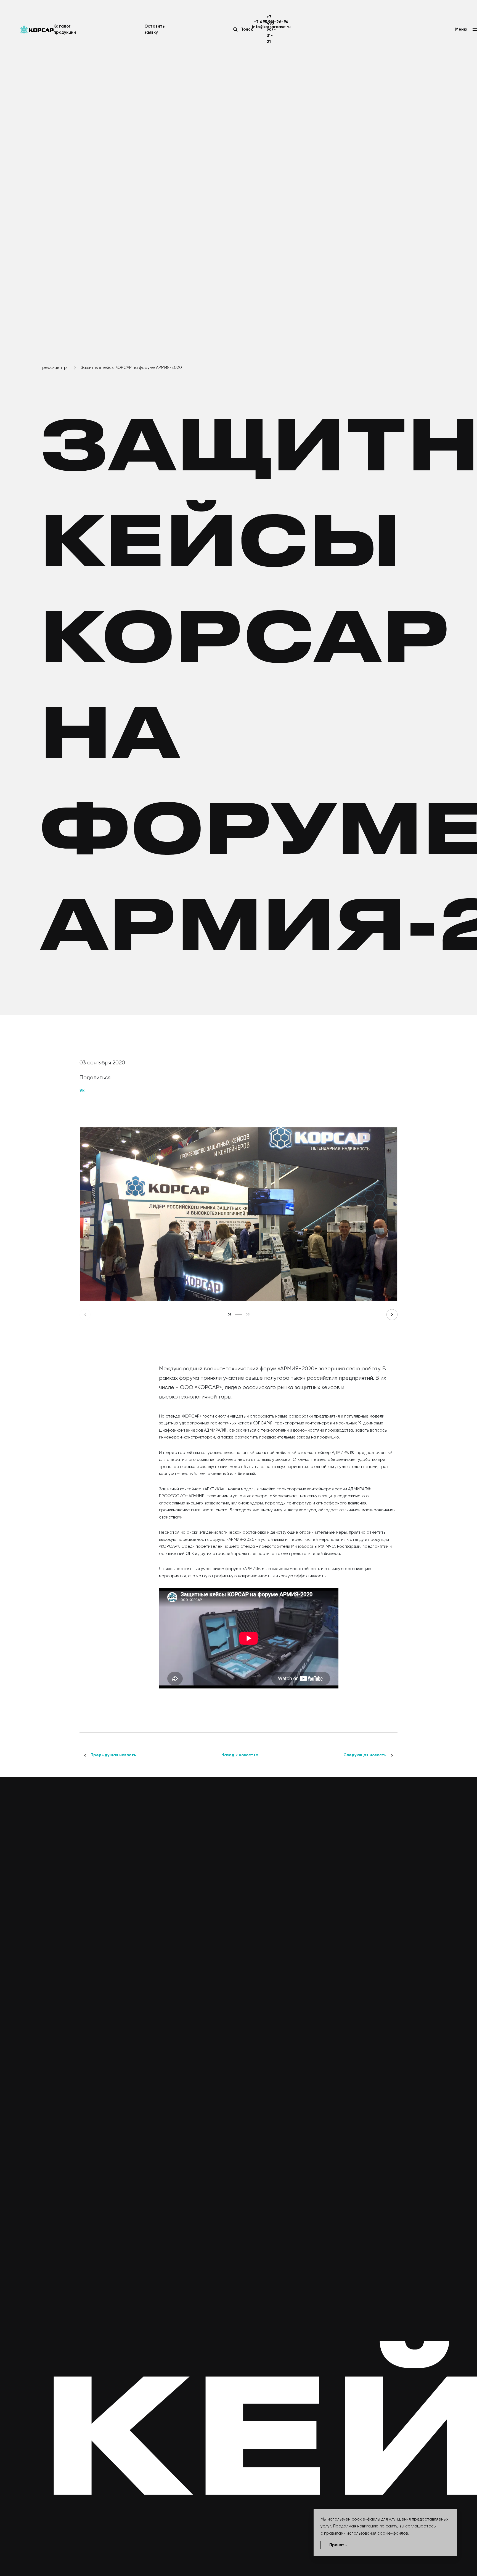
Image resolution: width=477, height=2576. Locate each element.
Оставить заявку (155, 30)
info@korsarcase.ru (271, 27)
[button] (85, 1315)
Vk (82, 1090)
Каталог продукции (65, 30)
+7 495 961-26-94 (271, 22)
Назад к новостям (240, 1755)
